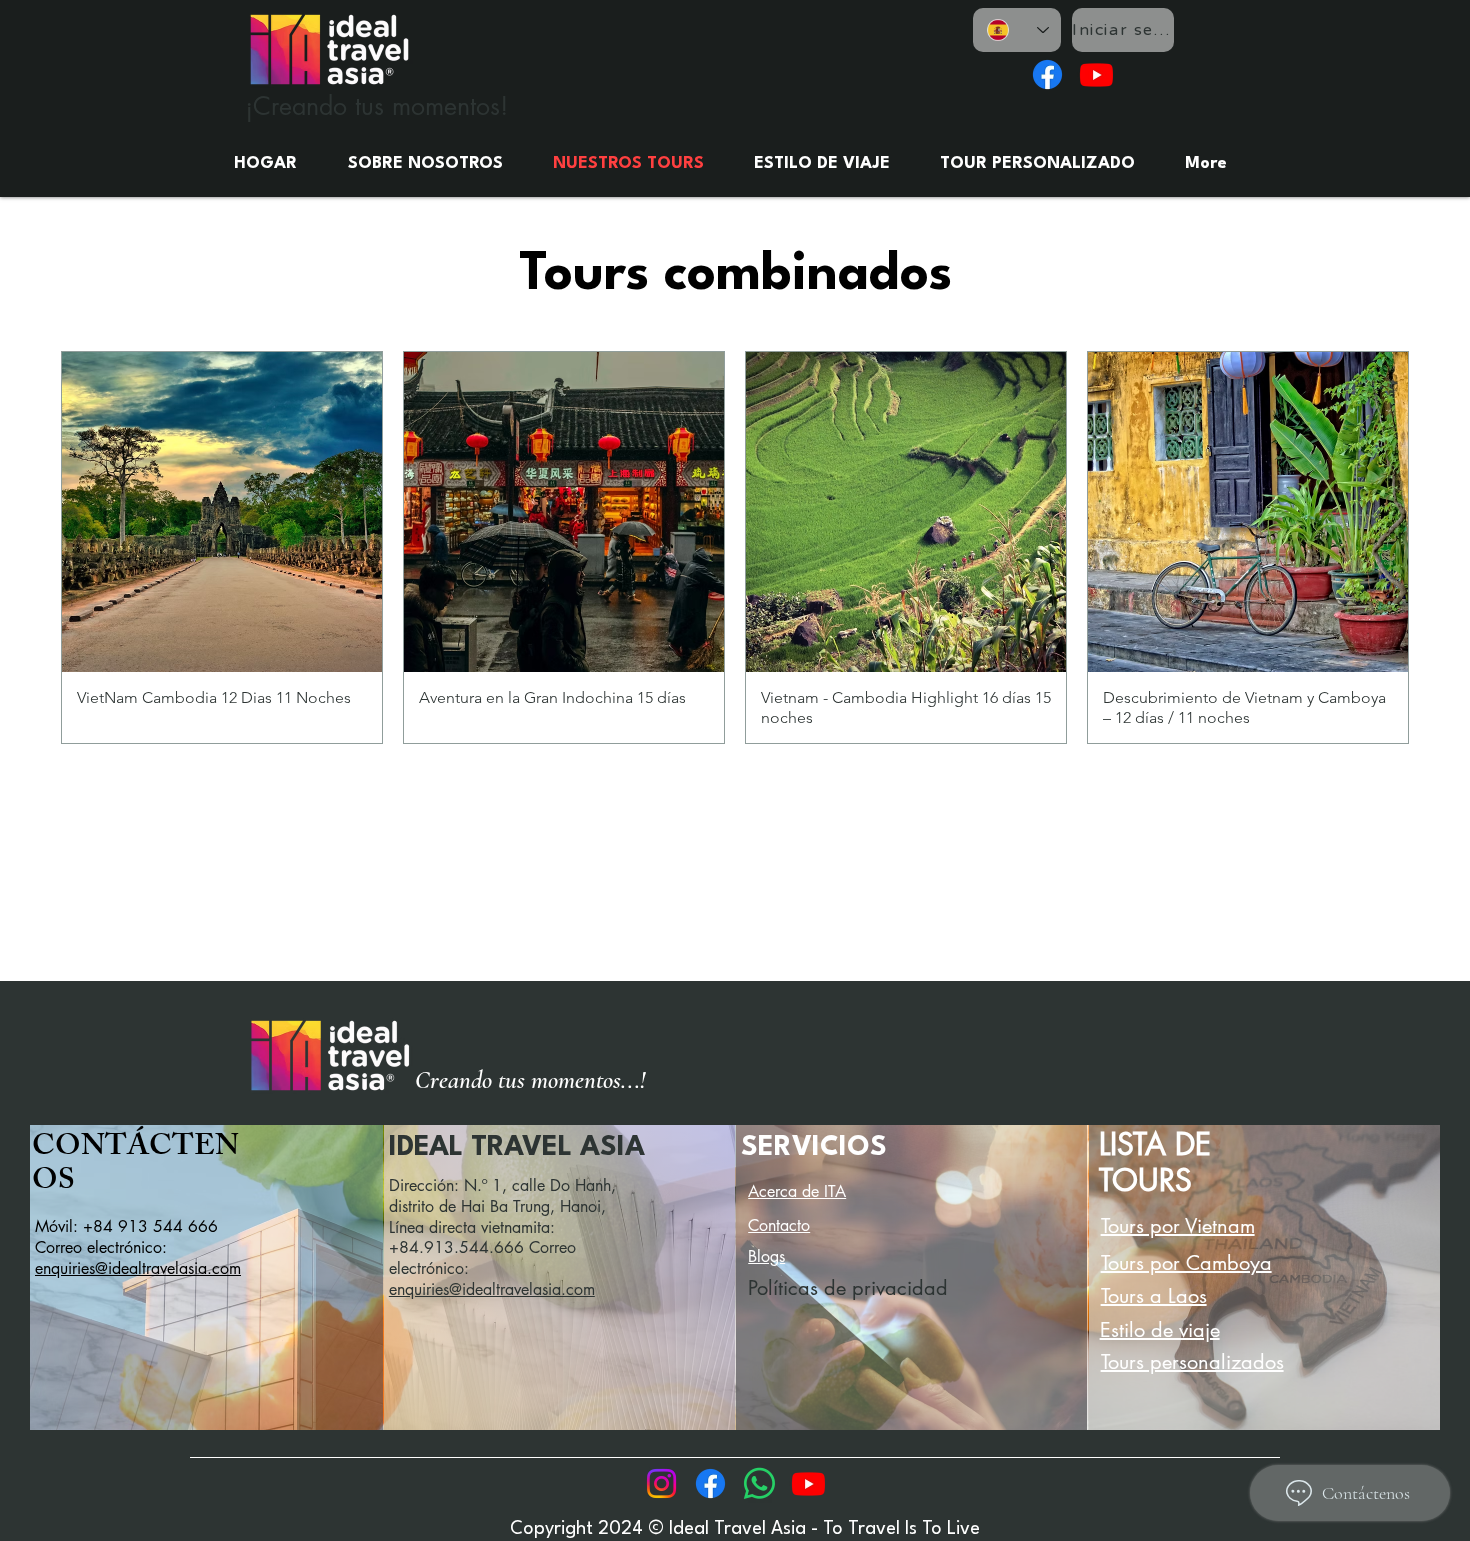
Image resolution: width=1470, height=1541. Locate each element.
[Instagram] (661, 1483)
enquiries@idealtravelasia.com (138, 1268)
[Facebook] (1047, 74)
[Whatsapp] (759, 1483)
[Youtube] (1096, 74)
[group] (735, 547)
